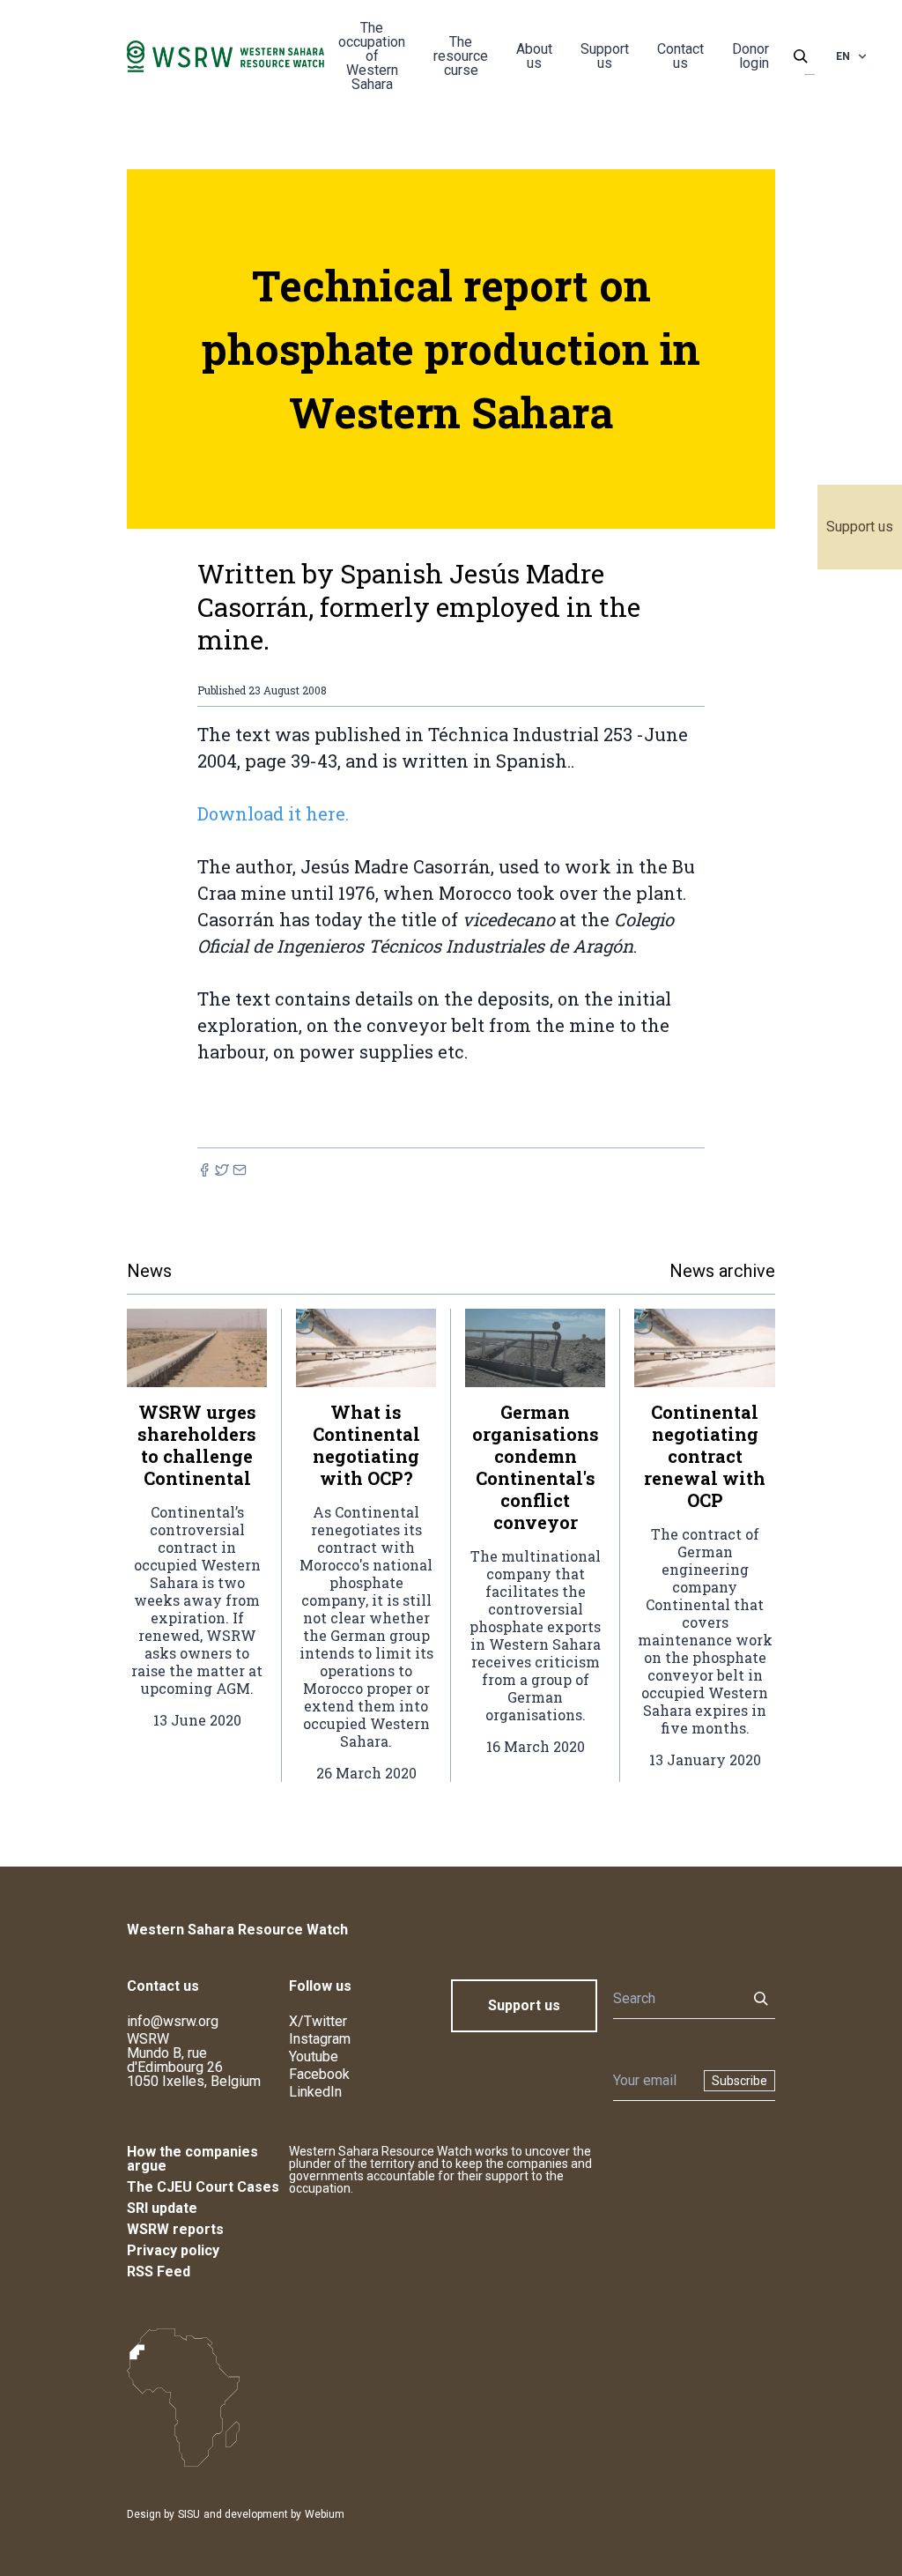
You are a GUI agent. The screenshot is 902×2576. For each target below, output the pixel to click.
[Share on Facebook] (204, 1170)
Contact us (680, 56)
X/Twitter (318, 2021)
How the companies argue (192, 2159)
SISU (189, 2514)
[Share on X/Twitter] (222, 1170)
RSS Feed (159, 2272)
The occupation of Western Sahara (372, 56)
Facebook (319, 2074)
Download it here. (273, 813)
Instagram (320, 2039)
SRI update (162, 2208)
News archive (722, 1271)
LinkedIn (315, 2092)
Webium (325, 2514)
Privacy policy (173, 2250)
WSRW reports (175, 2229)
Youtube (314, 2056)
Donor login (750, 56)
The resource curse (461, 56)
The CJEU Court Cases (203, 2187)
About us (534, 56)
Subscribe (739, 2081)
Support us (860, 527)
